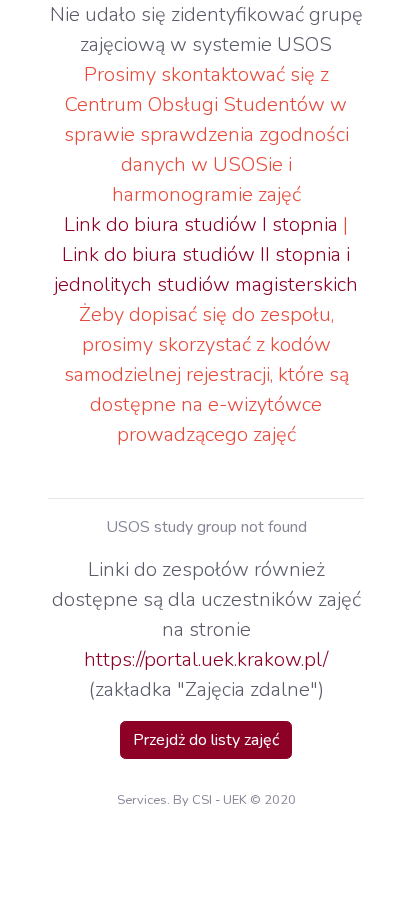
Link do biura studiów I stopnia (201, 224)
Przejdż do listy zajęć (206, 740)
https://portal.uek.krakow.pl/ (206, 659)
